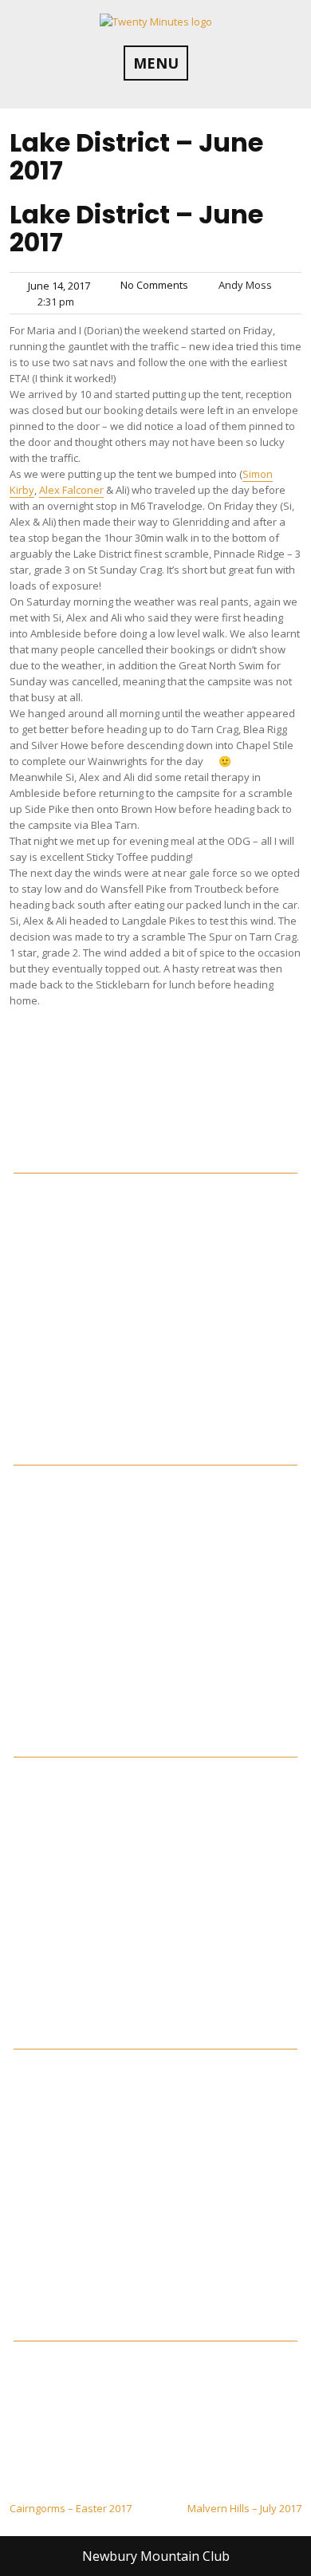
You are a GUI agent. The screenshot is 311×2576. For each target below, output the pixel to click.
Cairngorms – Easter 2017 (71, 2508)
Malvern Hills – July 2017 (244, 2508)
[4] (155, 2042)
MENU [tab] (156, 63)
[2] (155, 1458)
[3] (155, 1750)
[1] (155, 1166)
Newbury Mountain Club (156, 2556)
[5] (155, 2334)
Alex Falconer (71, 490)
